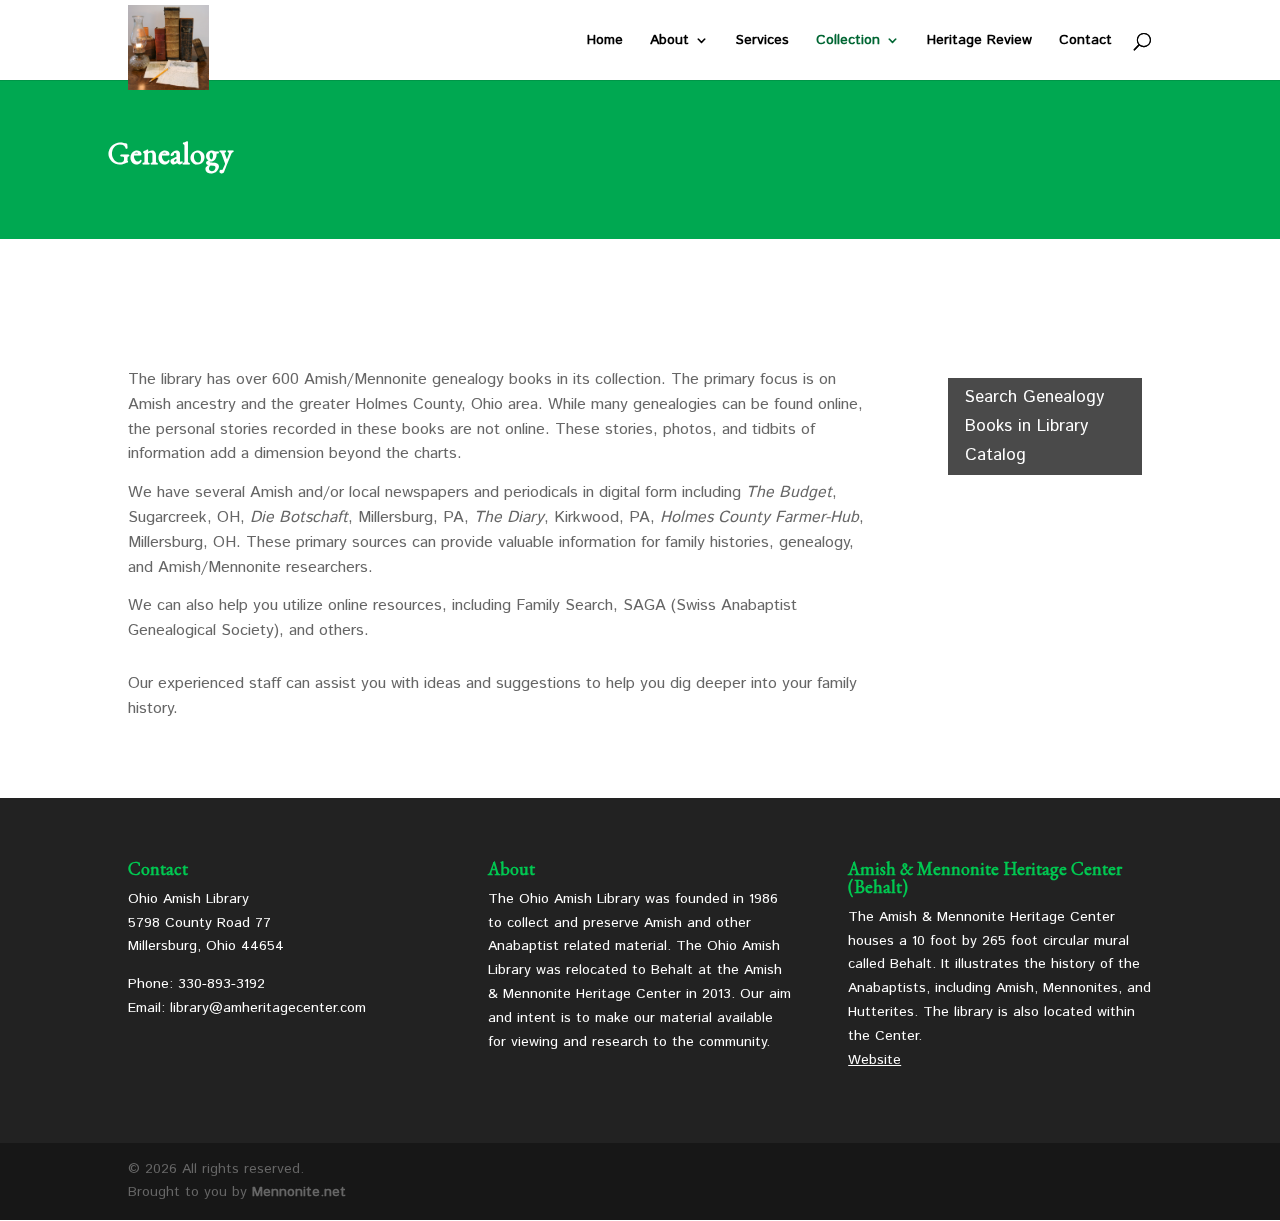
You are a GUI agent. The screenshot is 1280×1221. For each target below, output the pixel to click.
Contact (1085, 41)
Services (762, 41)
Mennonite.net (299, 1192)
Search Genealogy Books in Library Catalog (1034, 426)
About (669, 41)
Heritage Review (979, 41)
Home (605, 41)
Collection (848, 41)
